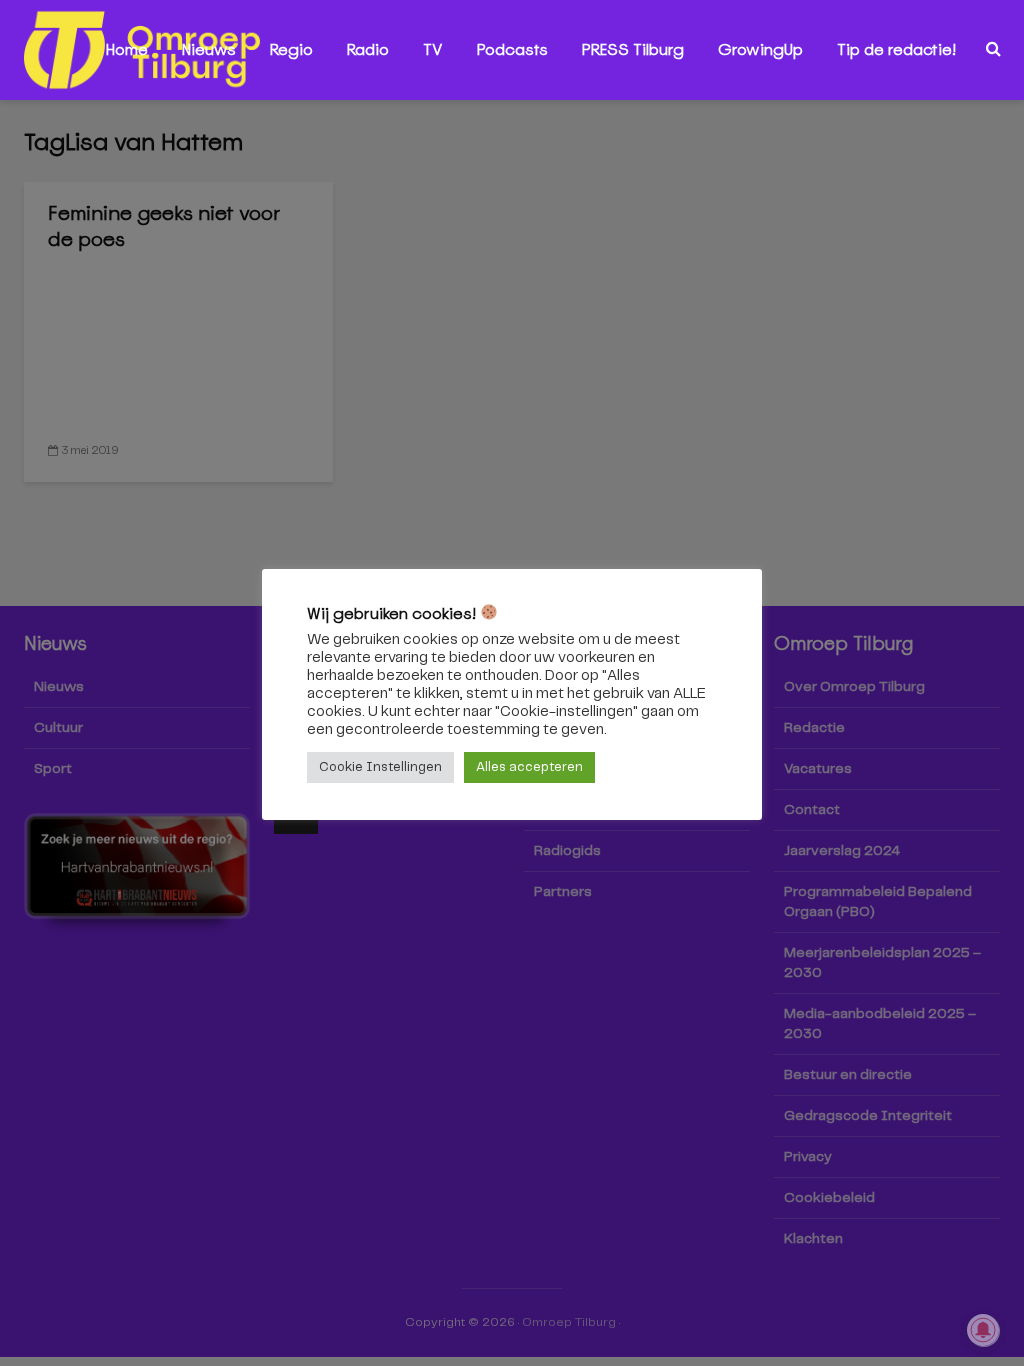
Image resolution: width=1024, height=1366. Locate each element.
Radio (368, 49)
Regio (291, 49)
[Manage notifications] (983, 1330)
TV (433, 49)
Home (127, 49)
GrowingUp (760, 49)
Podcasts (512, 49)
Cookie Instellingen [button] (380, 767)
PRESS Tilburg (633, 49)
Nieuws (209, 49)
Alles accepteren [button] (529, 767)
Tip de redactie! (896, 49)
